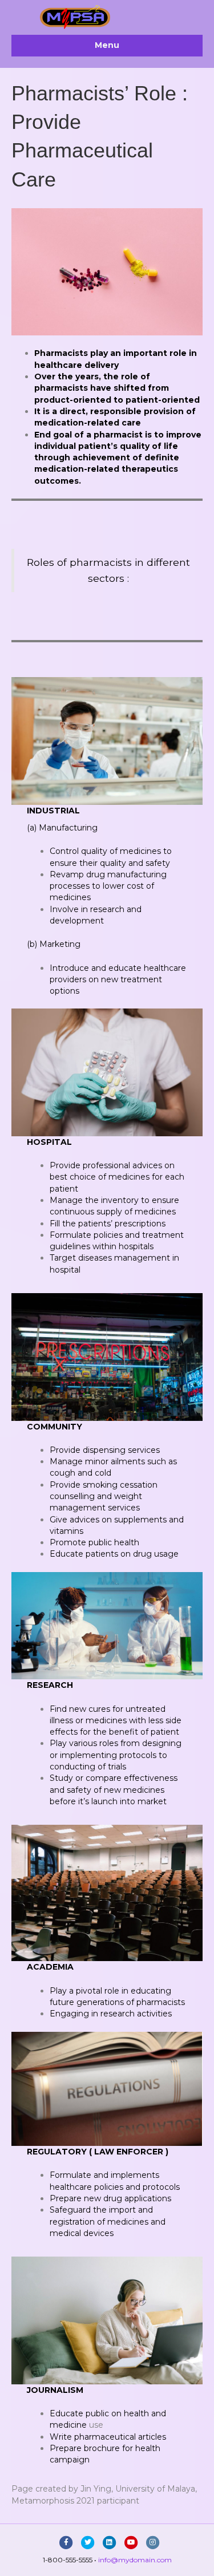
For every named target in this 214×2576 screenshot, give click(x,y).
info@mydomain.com (135, 2560)
